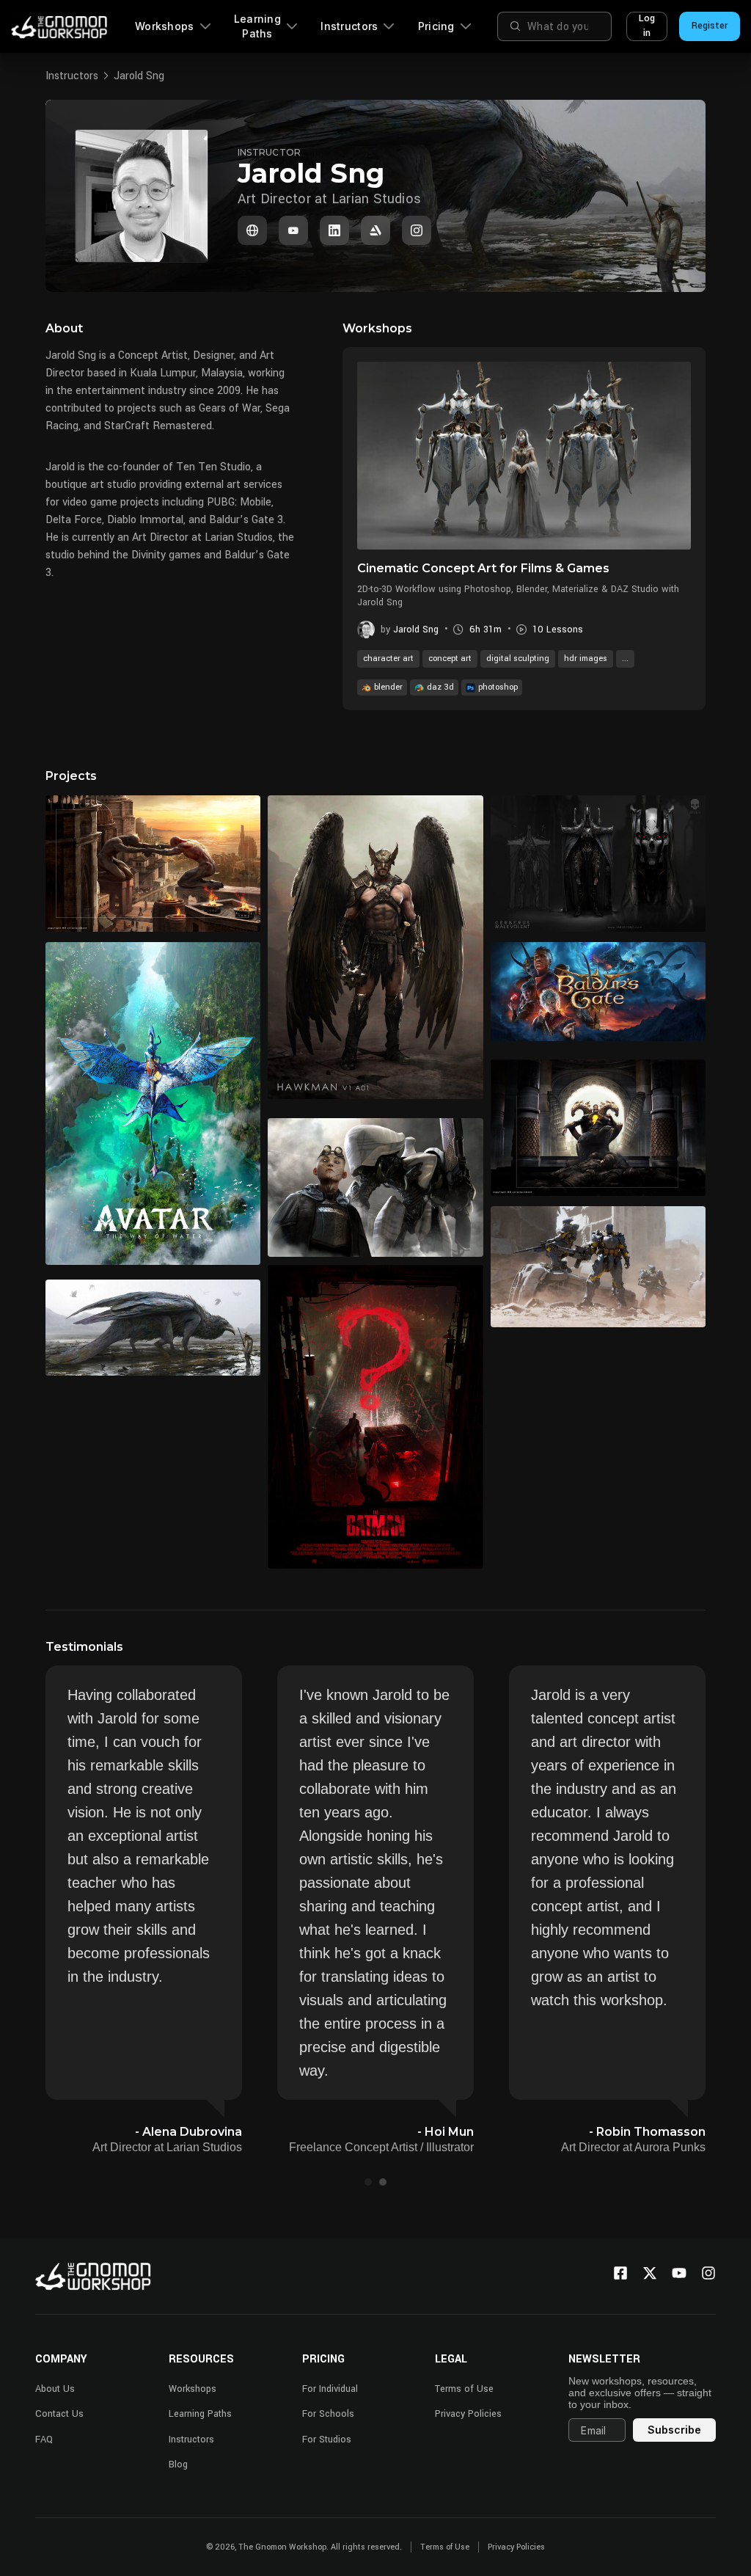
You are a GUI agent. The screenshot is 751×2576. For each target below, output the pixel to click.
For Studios (327, 2440)
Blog (178, 2464)
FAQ (44, 2440)
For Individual (330, 2389)
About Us (55, 2389)
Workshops (165, 26)
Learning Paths (257, 26)
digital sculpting (518, 658)
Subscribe (674, 2430)
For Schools (328, 2414)
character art (388, 658)
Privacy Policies (468, 2414)
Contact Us (59, 2414)
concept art (450, 658)
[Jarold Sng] (252, 230)
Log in (647, 26)
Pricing (436, 26)
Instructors (349, 26)
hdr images (586, 658)
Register (710, 26)
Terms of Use (464, 2389)
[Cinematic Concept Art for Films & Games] (524, 456)
